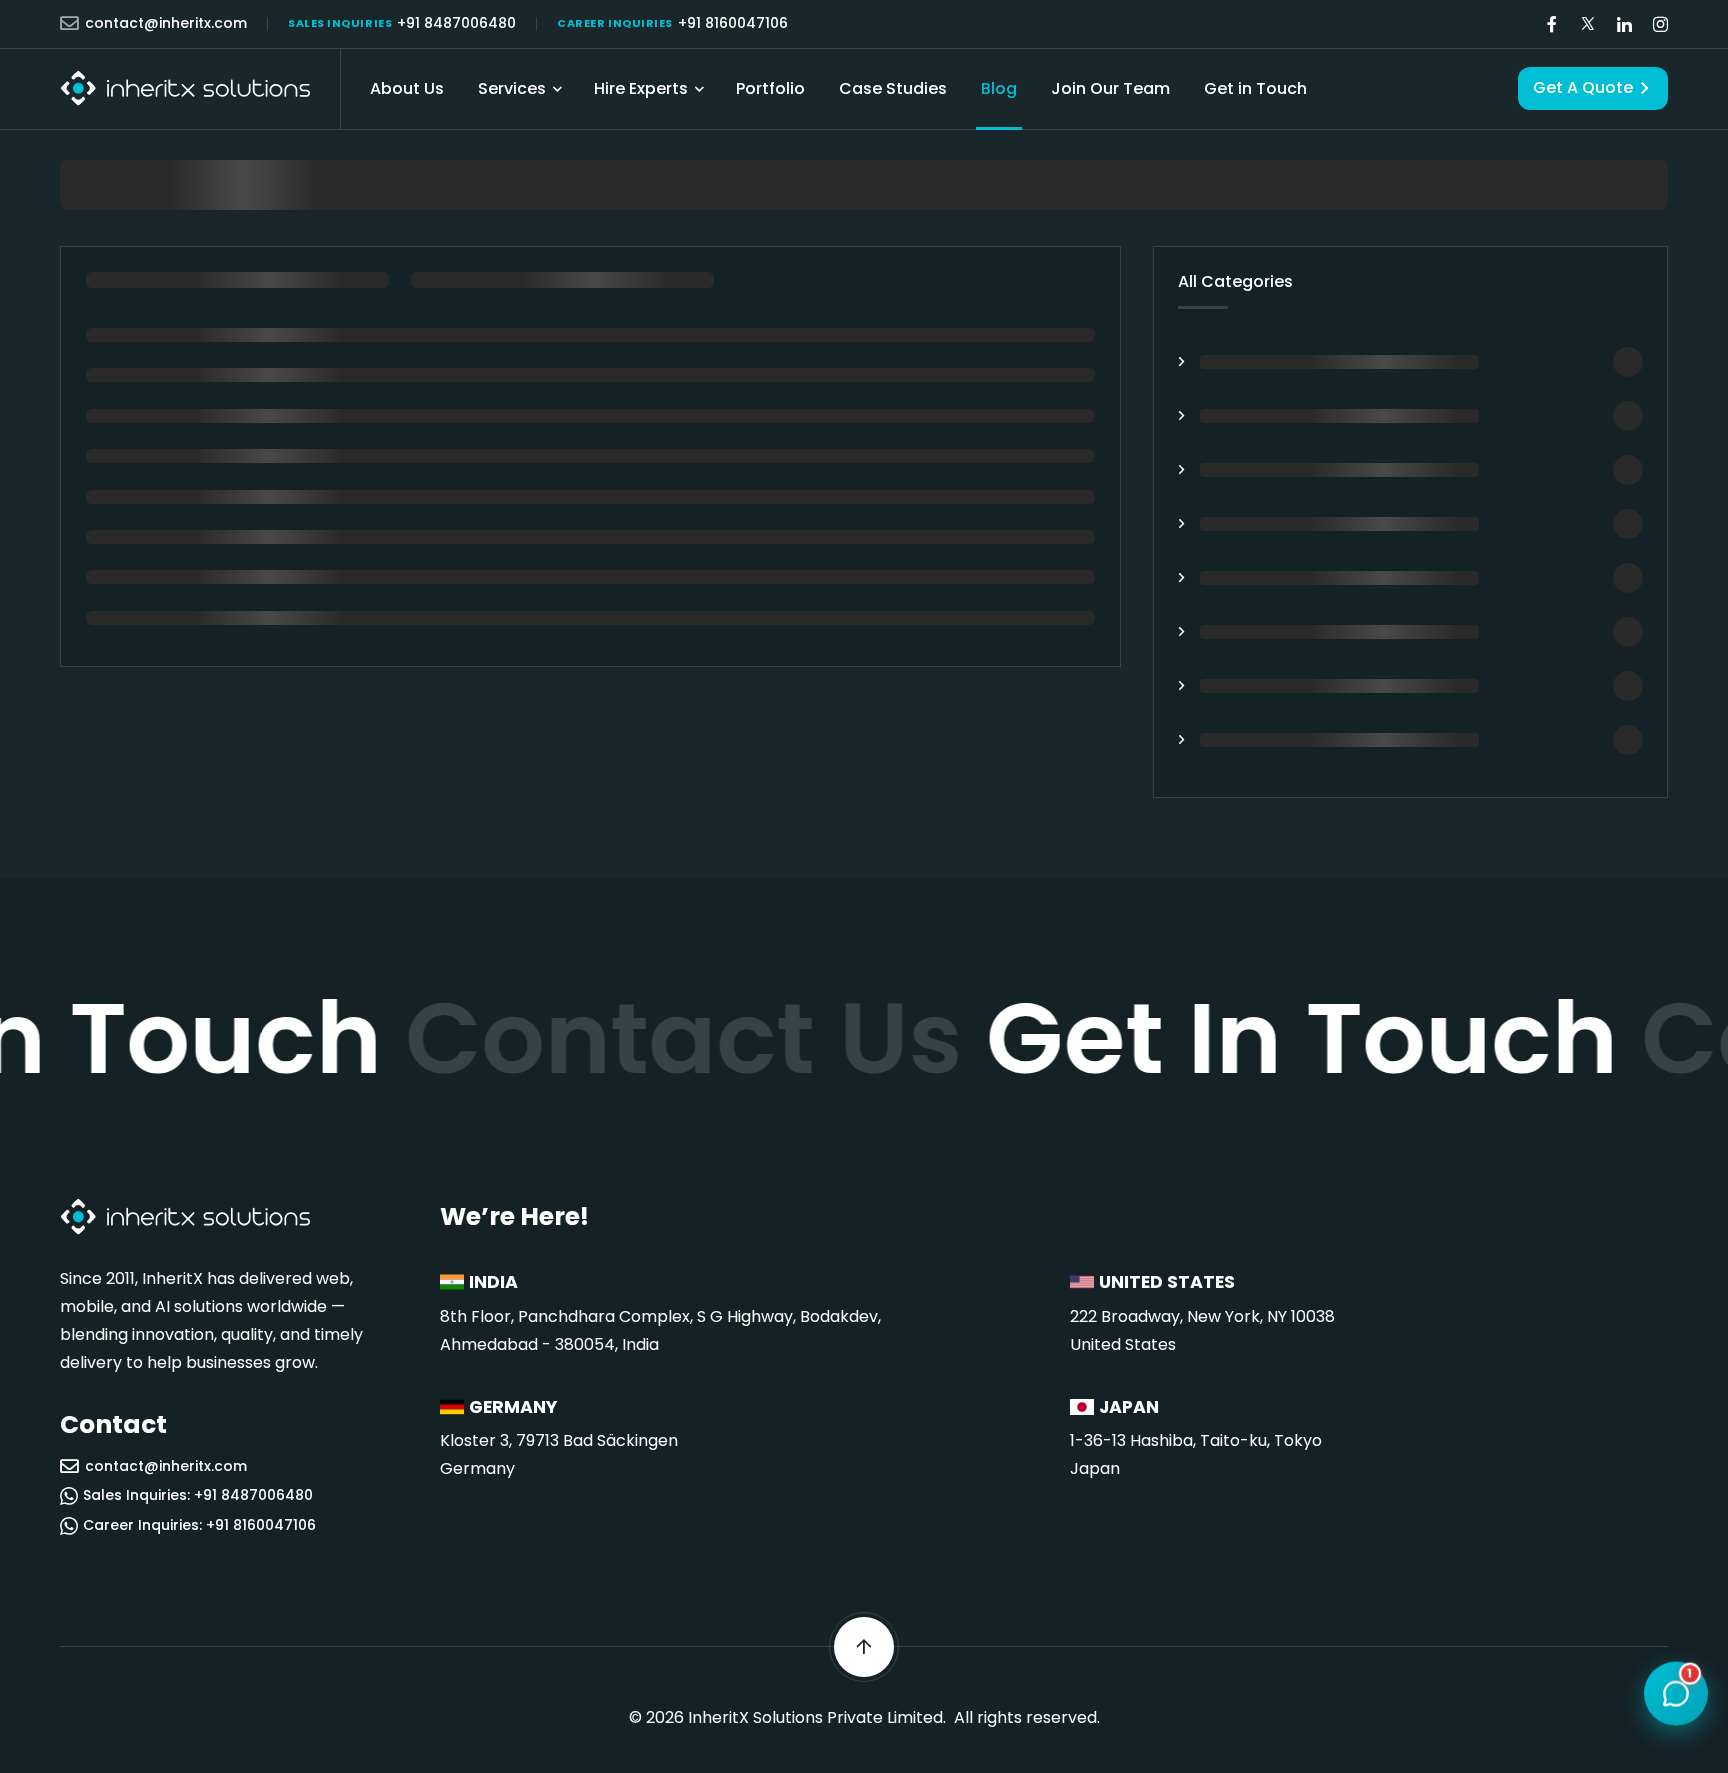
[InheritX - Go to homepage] (185, 88)
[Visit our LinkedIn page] (1624, 24)
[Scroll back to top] (864, 1647)
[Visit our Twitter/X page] (1588, 24)
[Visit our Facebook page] (1552, 24)
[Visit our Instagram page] (1660, 24)
